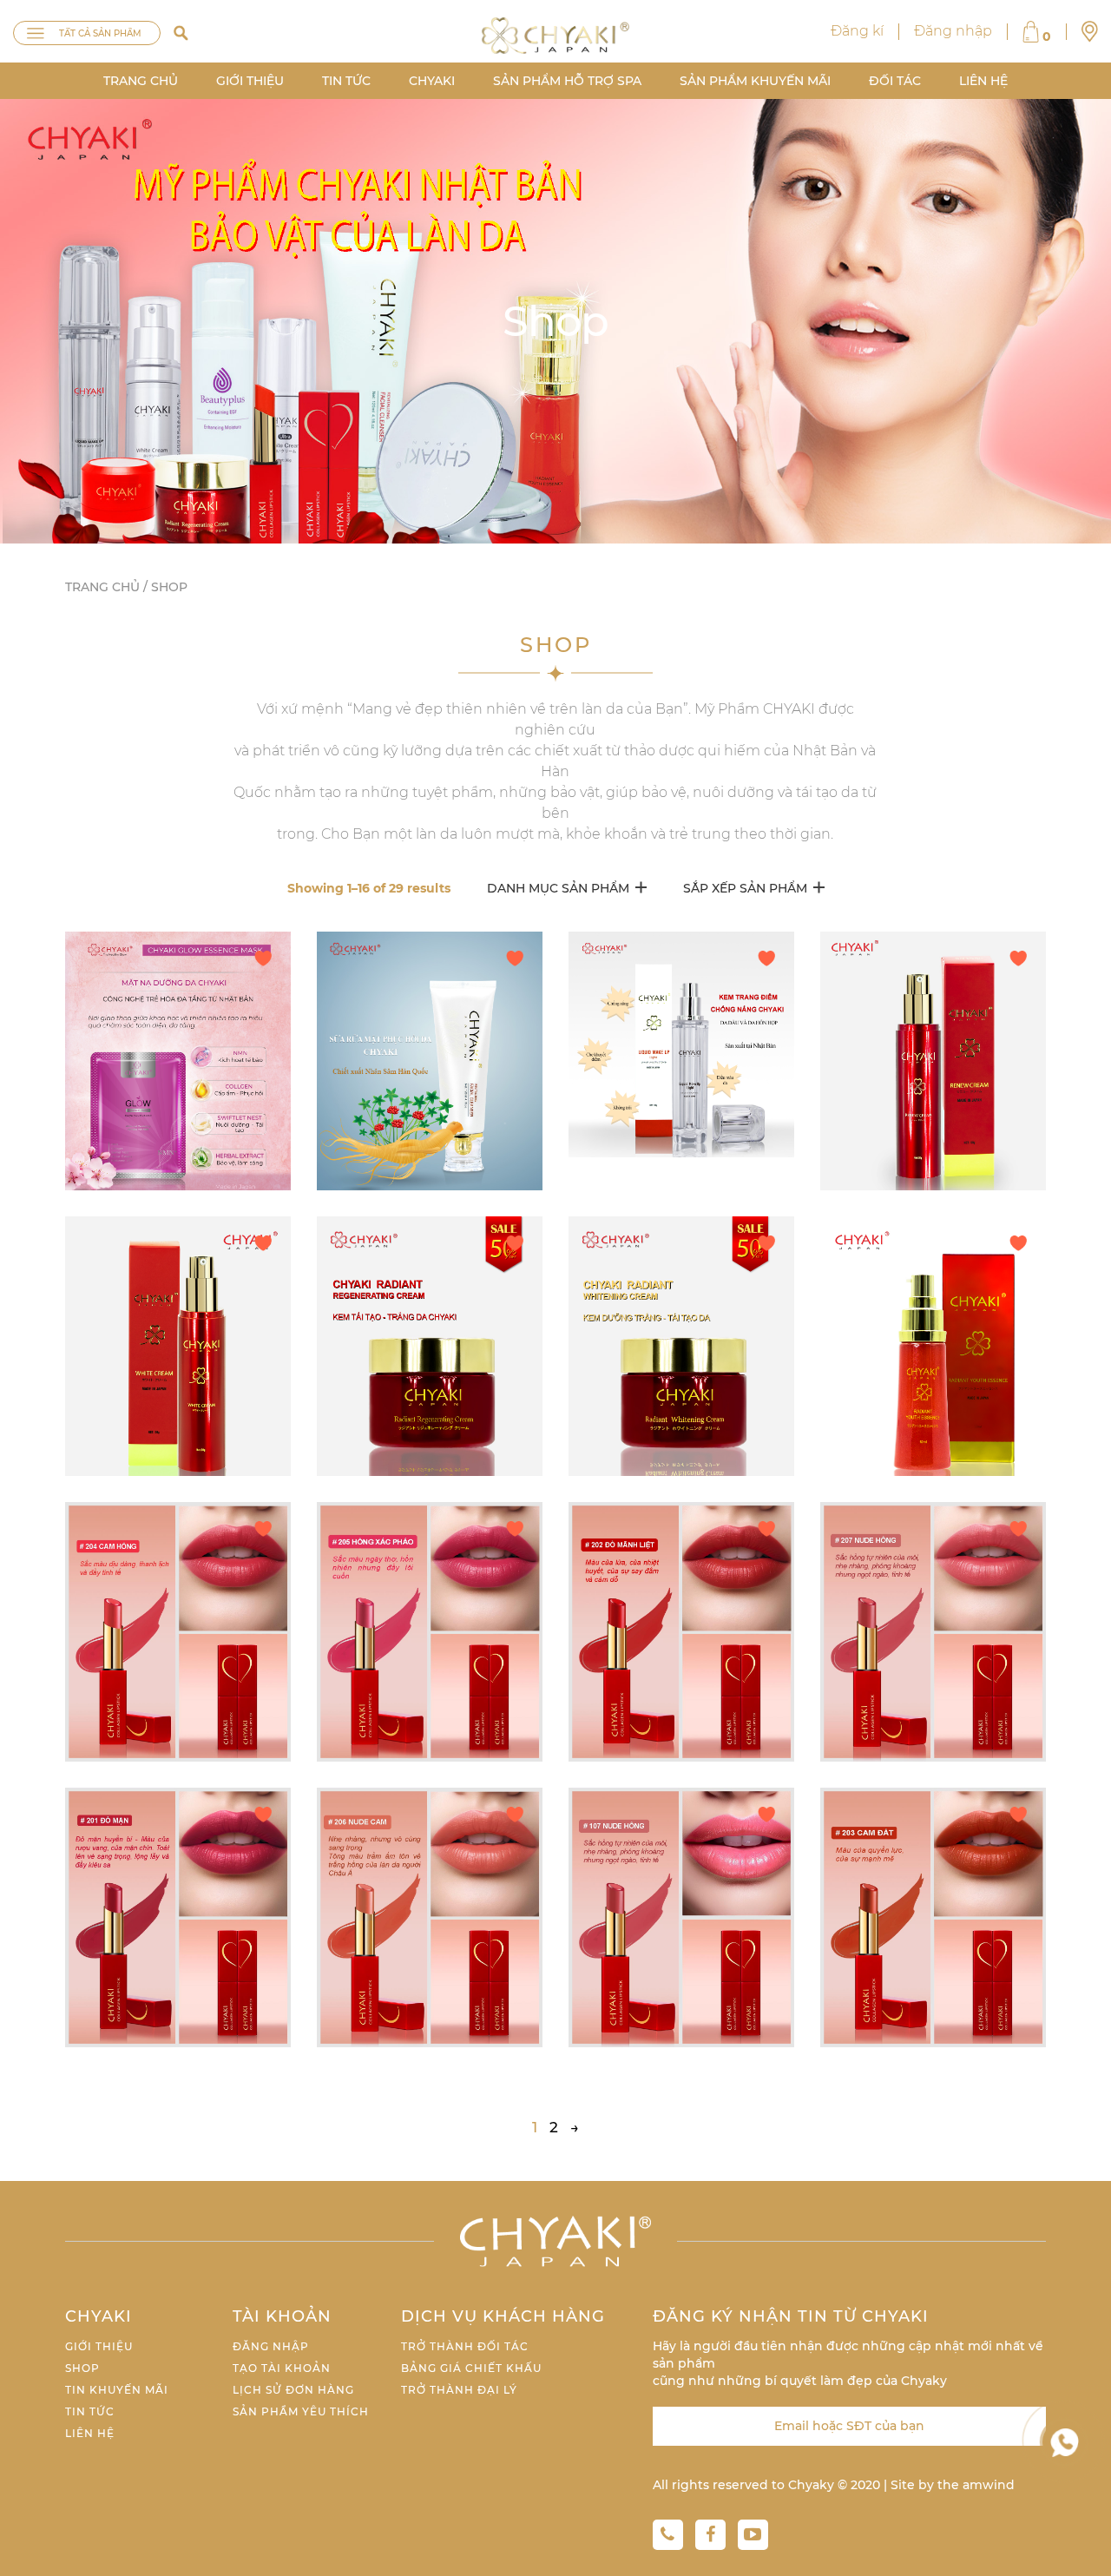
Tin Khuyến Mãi (117, 2390)
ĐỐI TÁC (895, 81)
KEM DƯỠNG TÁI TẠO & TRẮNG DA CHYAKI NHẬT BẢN (424, 1346)
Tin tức (346, 81)
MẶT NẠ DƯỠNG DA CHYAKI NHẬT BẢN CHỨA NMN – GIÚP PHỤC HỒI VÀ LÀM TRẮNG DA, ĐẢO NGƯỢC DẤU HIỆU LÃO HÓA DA (177, 1061)
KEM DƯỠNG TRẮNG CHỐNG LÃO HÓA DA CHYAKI (680, 1346)
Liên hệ (983, 81)
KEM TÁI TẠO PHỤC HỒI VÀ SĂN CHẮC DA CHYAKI (930, 1061)
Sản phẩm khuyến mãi (755, 81)
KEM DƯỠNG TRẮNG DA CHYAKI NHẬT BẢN (173, 1346)
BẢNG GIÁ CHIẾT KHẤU (471, 2368)
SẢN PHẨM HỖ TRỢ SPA (567, 81)
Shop (82, 2368)
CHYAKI (432, 81)
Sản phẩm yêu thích (301, 2411)
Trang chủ (141, 81)
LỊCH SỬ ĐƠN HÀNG (293, 2390)
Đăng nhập (953, 31)
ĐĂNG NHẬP (271, 2346)
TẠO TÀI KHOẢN (282, 2368)
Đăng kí (857, 31)
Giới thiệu (250, 81)
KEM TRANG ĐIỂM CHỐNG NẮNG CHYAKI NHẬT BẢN (676, 1044)
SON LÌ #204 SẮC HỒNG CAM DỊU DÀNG (164, 1632)
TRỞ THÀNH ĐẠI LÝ (459, 2390)
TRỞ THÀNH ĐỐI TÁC (465, 2346)
